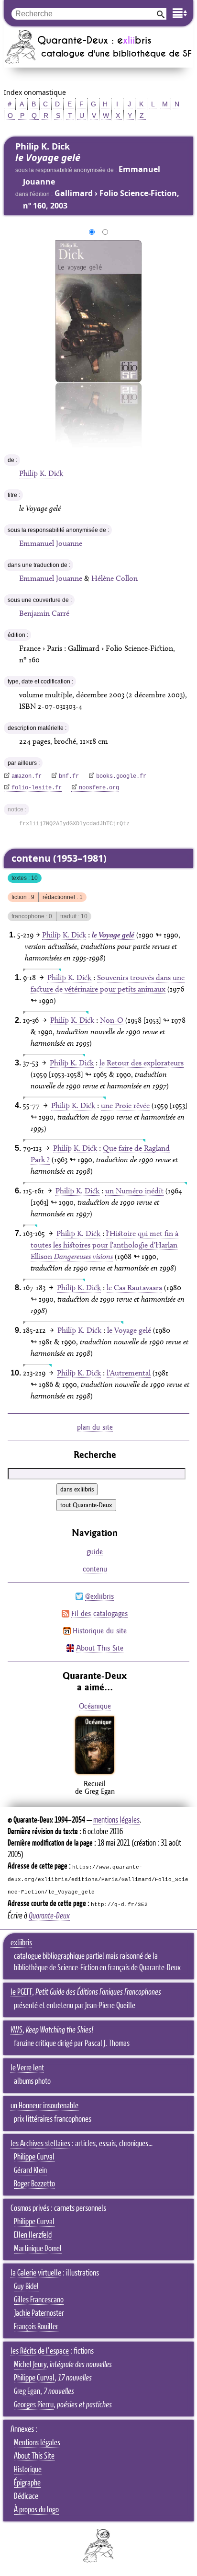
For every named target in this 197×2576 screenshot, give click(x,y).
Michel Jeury (30, 2365)
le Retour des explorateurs (142, 1063)
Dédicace (26, 2496)
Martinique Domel (38, 2249)
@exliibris (99, 1596)
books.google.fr (121, 776)
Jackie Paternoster (39, 2313)
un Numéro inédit (134, 1191)
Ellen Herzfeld (33, 2235)
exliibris (21, 1943)
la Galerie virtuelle (36, 2273)
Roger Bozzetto (34, 2184)
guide (95, 1552)
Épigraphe (27, 2483)
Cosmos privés (30, 2208)
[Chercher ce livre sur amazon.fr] (95, 1774)
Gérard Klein (30, 2171)
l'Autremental (129, 1373)
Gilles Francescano (39, 2300)
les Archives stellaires (40, 2144)
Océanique (95, 1706)
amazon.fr (27, 776)
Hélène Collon (115, 578)
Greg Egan (27, 2391)
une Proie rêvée (125, 1105)
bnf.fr (69, 776)
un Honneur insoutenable (44, 2106)
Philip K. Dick (41, 473)
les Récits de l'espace (40, 2351)
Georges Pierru (34, 2405)
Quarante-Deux (49, 1916)
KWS (16, 2030)
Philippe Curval (34, 2157)
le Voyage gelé (129, 1330)
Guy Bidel (26, 2287)
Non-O (112, 1020)
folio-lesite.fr (37, 788)
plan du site (95, 1427)
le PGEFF (21, 1992)
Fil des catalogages (99, 1613)
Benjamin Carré (44, 613)
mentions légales (116, 1820)
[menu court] (180, 13)
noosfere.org (99, 788)
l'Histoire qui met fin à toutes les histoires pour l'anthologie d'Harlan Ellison (104, 1245)
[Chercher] (161, 14)
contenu (95, 1569)
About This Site (100, 1648)
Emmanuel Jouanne (51, 543)
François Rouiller (36, 2327)
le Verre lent (27, 2068)
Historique (28, 2470)
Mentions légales (37, 2443)
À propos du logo (36, 2510)
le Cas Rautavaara (134, 1288)
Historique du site (100, 1631)
